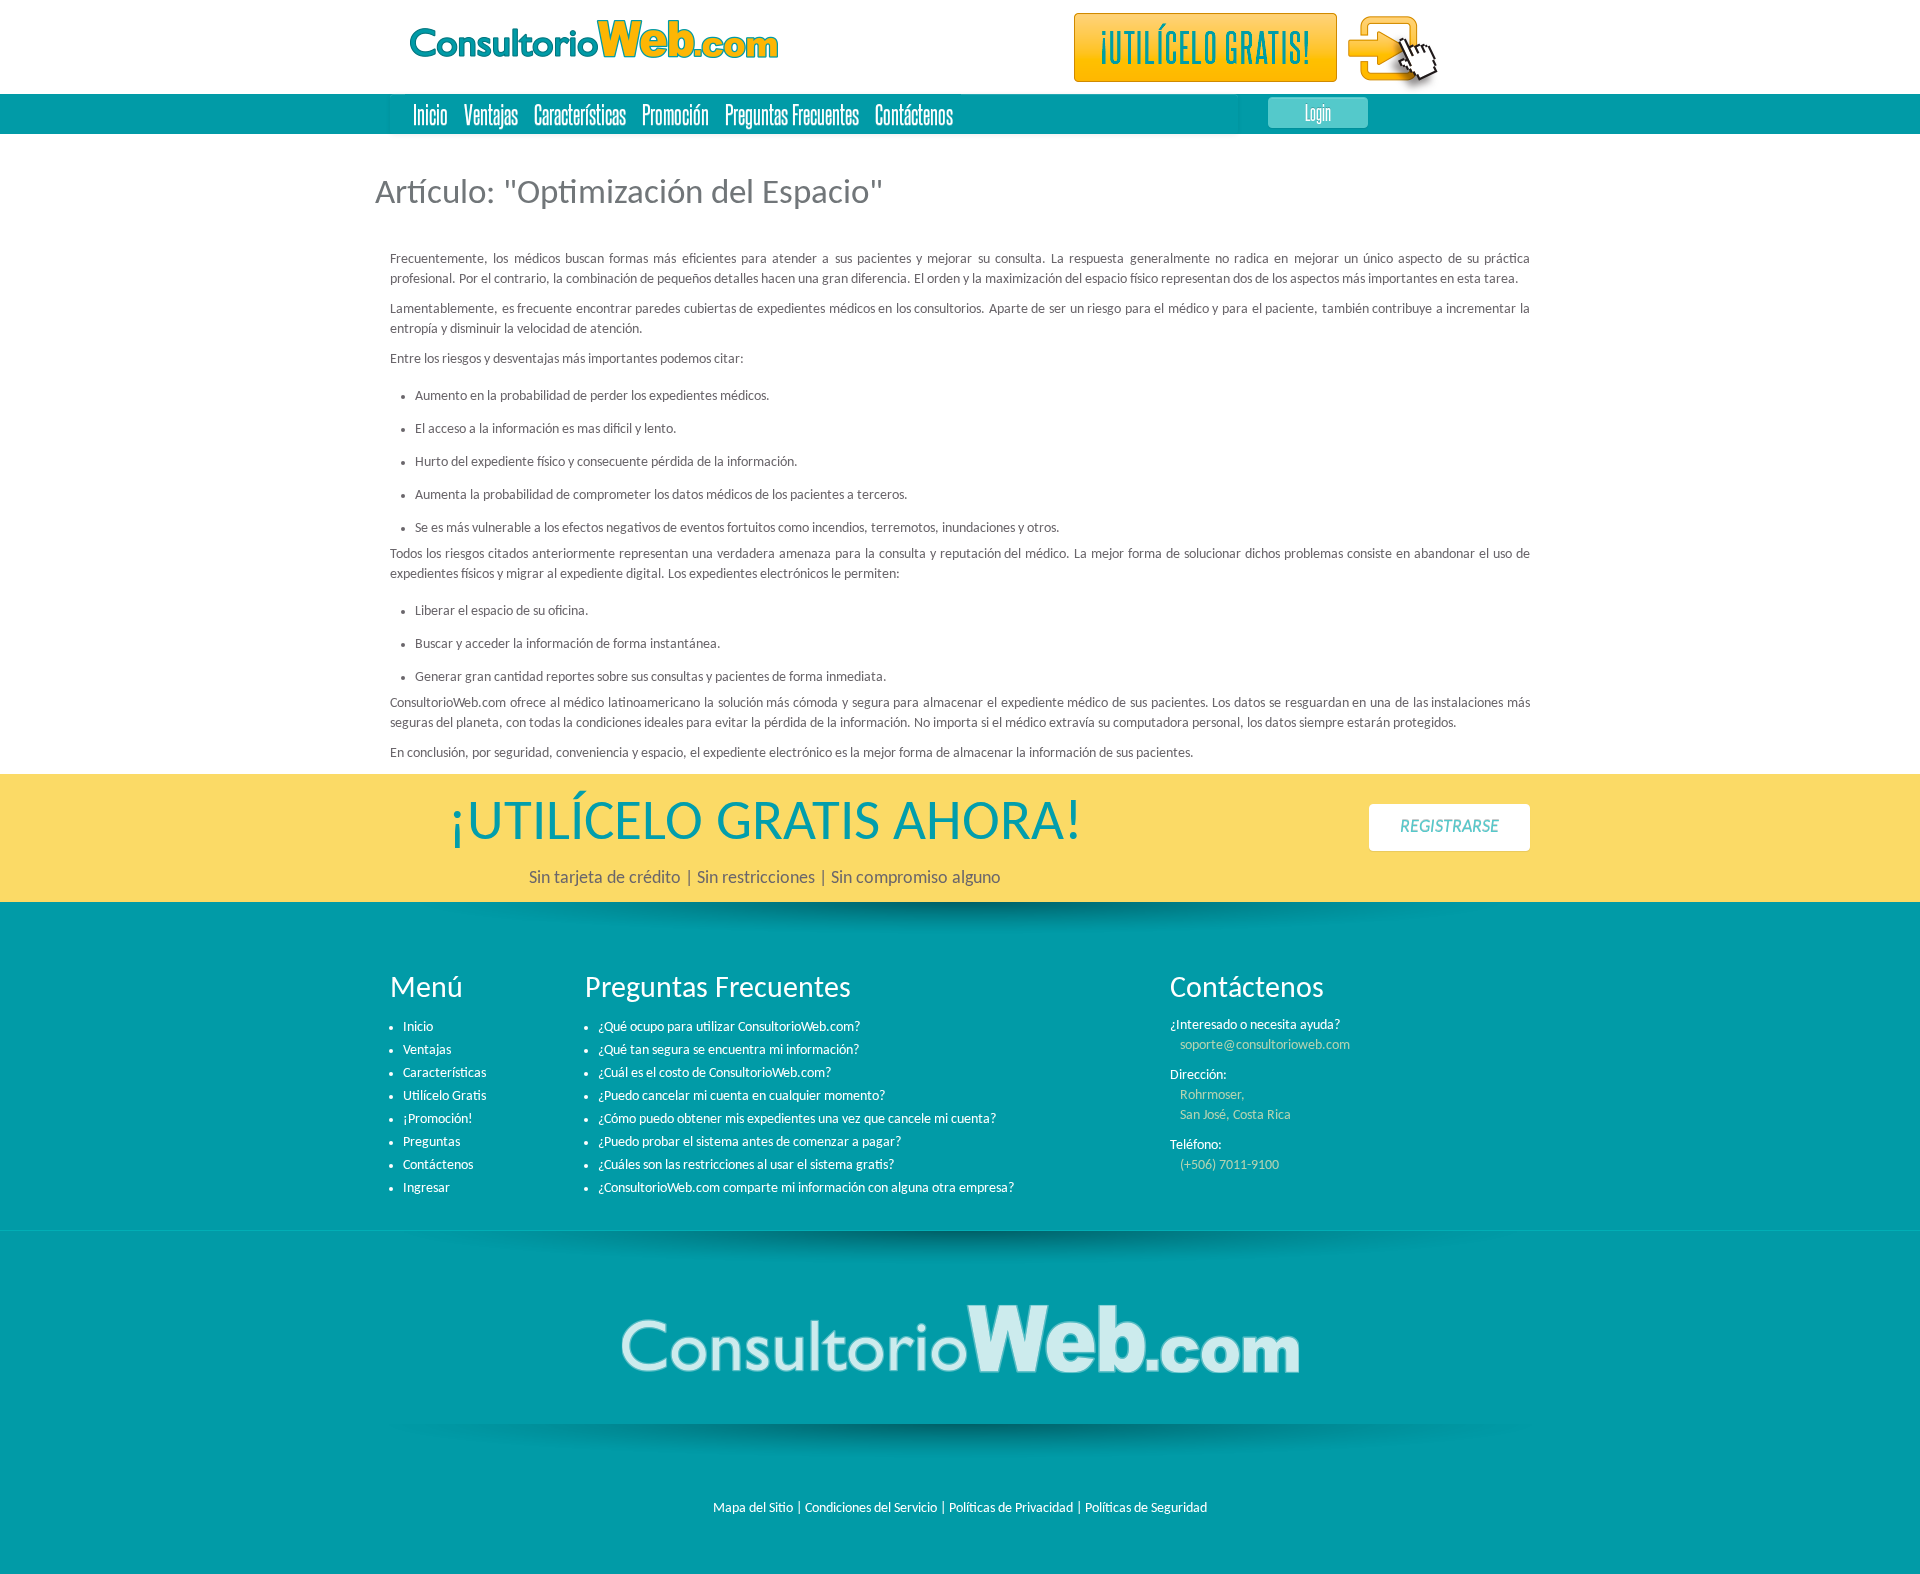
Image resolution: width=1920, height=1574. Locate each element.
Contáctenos (914, 113)
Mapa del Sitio (753, 1508)
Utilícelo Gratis (444, 1096)
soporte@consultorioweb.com (1265, 1045)
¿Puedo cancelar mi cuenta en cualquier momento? (741, 1096)
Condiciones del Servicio (871, 1508)
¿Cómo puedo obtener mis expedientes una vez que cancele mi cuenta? (797, 1119)
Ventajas (491, 113)
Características (580, 113)
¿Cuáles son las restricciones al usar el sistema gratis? (746, 1165)
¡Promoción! (438, 1119)
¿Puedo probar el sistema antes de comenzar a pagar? (749, 1142)
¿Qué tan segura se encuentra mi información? (728, 1050)
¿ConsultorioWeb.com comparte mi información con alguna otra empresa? (806, 1188)
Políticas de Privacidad (1011, 1508)
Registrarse (1449, 827)
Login (1318, 112)
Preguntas (431, 1142)
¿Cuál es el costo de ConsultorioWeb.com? (714, 1073)
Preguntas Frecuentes (792, 113)
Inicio (430, 113)
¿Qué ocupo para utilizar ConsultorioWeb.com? (729, 1027)
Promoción (675, 113)
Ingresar (426, 1188)
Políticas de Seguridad (1146, 1508)
